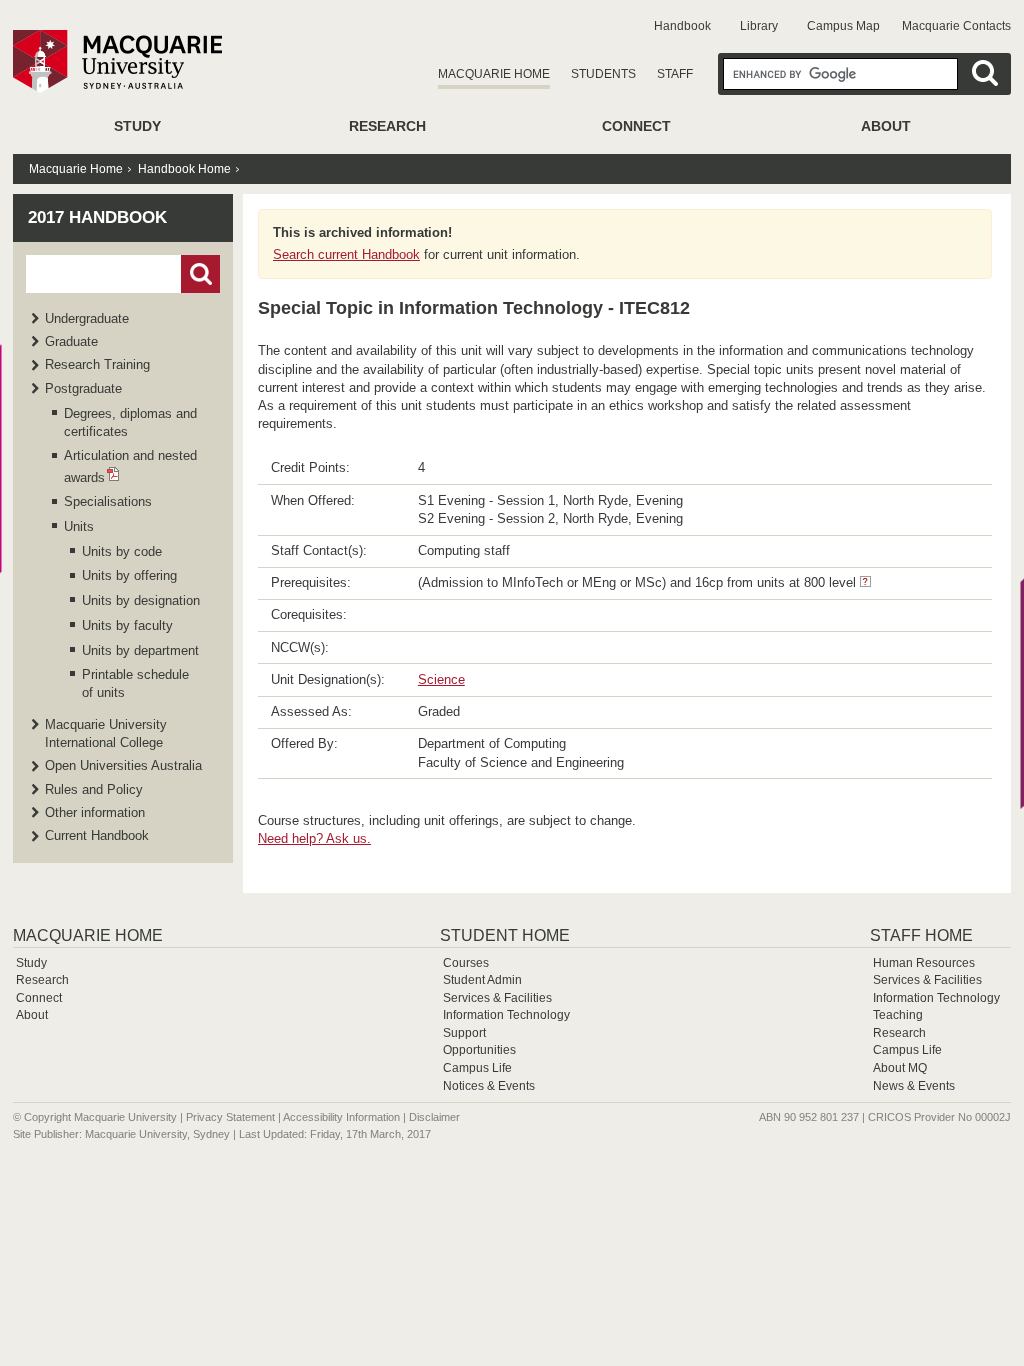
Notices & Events (489, 1086)
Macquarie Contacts (956, 26)
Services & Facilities (497, 998)
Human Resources (924, 963)
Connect (636, 126)
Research (387, 126)
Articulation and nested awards (130, 466)
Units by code (122, 551)
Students (603, 74)
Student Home (505, 935)
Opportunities (479, 1050)
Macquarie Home (494, 74)
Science (441, 679)
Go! (200, 274)
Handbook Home (184, 169)
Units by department (140, 650)
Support (464, 1033)
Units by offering (129, 575)
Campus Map (843, 26)
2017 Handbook (97, 217)
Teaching (898, 1015)
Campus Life (477, 1068)
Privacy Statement (230, 1117)
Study (137, 126)
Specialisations (108, 501)
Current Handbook (97, 835)
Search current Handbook (346, 254)
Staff (675, 74)
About (886, 126)
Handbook (682, 26)
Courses (466, 963)
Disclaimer (434, 1117)
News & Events (914, 1086)
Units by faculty (127, 625)
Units (79, 526)
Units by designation (141, 600)
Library (759, 26)
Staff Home (921, 935)
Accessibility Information (341, 1117)
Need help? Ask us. (314, 838)
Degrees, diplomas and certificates (130, 422)
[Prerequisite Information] (865, 582)
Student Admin (482, 980)
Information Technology (506, 1015)
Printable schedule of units (135, 683)
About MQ (900, 1068)
